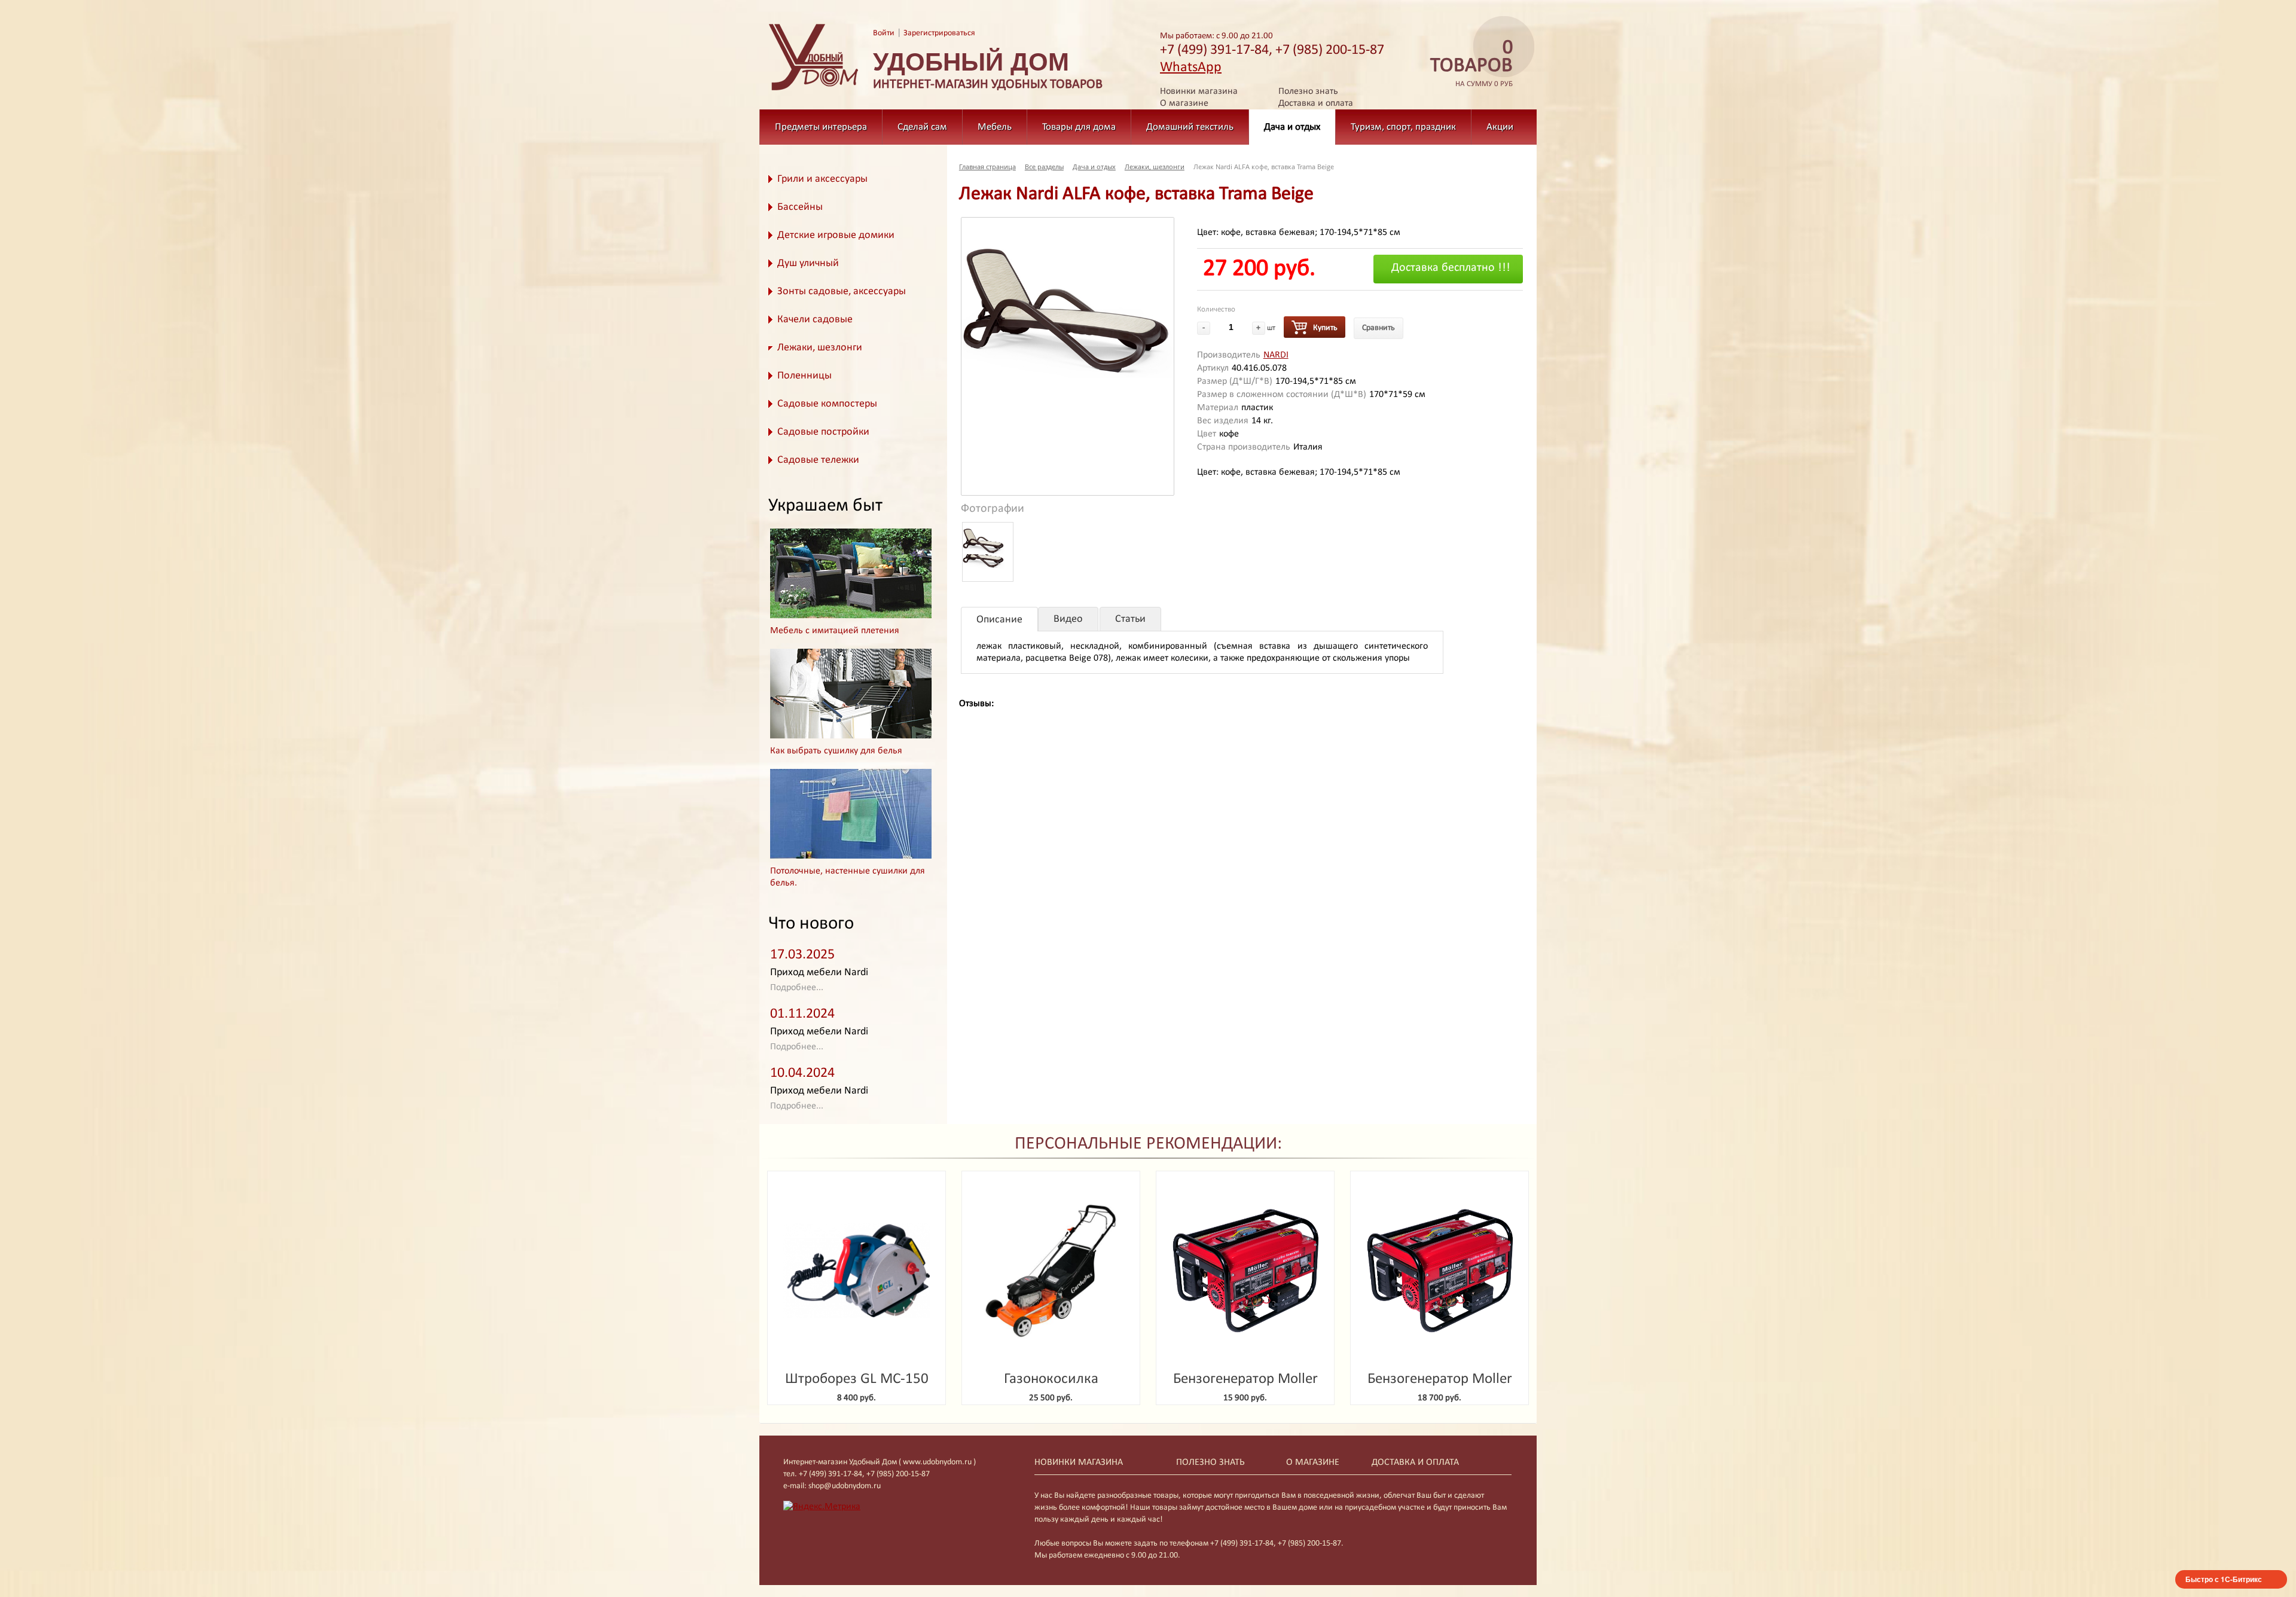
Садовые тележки (818, 460)
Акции (1500, 127)
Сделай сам (922, 127)
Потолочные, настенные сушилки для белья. (848, 877)
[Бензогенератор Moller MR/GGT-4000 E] (1439, 1271)
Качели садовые (815, 320)
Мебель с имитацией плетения (835, 631)
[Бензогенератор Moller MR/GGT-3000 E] (1245, 1271)
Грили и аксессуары (822, 179)
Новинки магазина (1199, 91)
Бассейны (800, 207)
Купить (1325, 328)
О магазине (1184, 103)
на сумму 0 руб (1471, 64)
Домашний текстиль (1190, 127)
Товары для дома (1079, 127)
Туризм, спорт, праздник (1403, 127)
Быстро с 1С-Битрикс (2224, 1579)
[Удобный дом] (814, 91)
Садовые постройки (823, 432)
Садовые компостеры (827, 404)
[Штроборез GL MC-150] (857, 1271)
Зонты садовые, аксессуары (842, 291)
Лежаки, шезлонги (820, 348)
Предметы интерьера (821, 127)
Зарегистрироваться (939, 33)
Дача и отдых (1292, 127)
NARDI (1276, 355)
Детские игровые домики (836, 235)
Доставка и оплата (1316, 103)
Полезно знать (1308, 91)
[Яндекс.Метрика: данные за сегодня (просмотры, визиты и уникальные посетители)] (822, 1507)
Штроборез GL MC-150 (857, 1379)
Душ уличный (808, 263)
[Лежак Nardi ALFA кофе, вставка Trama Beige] (1068, 298)
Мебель (995, 127)
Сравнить (1378, 328)
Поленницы (804, 376)
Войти (884, 33)
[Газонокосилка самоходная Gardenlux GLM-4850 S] (1051, 1271)
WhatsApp (1191, 68)
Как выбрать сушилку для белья (836, 751)
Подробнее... (797, 988)
